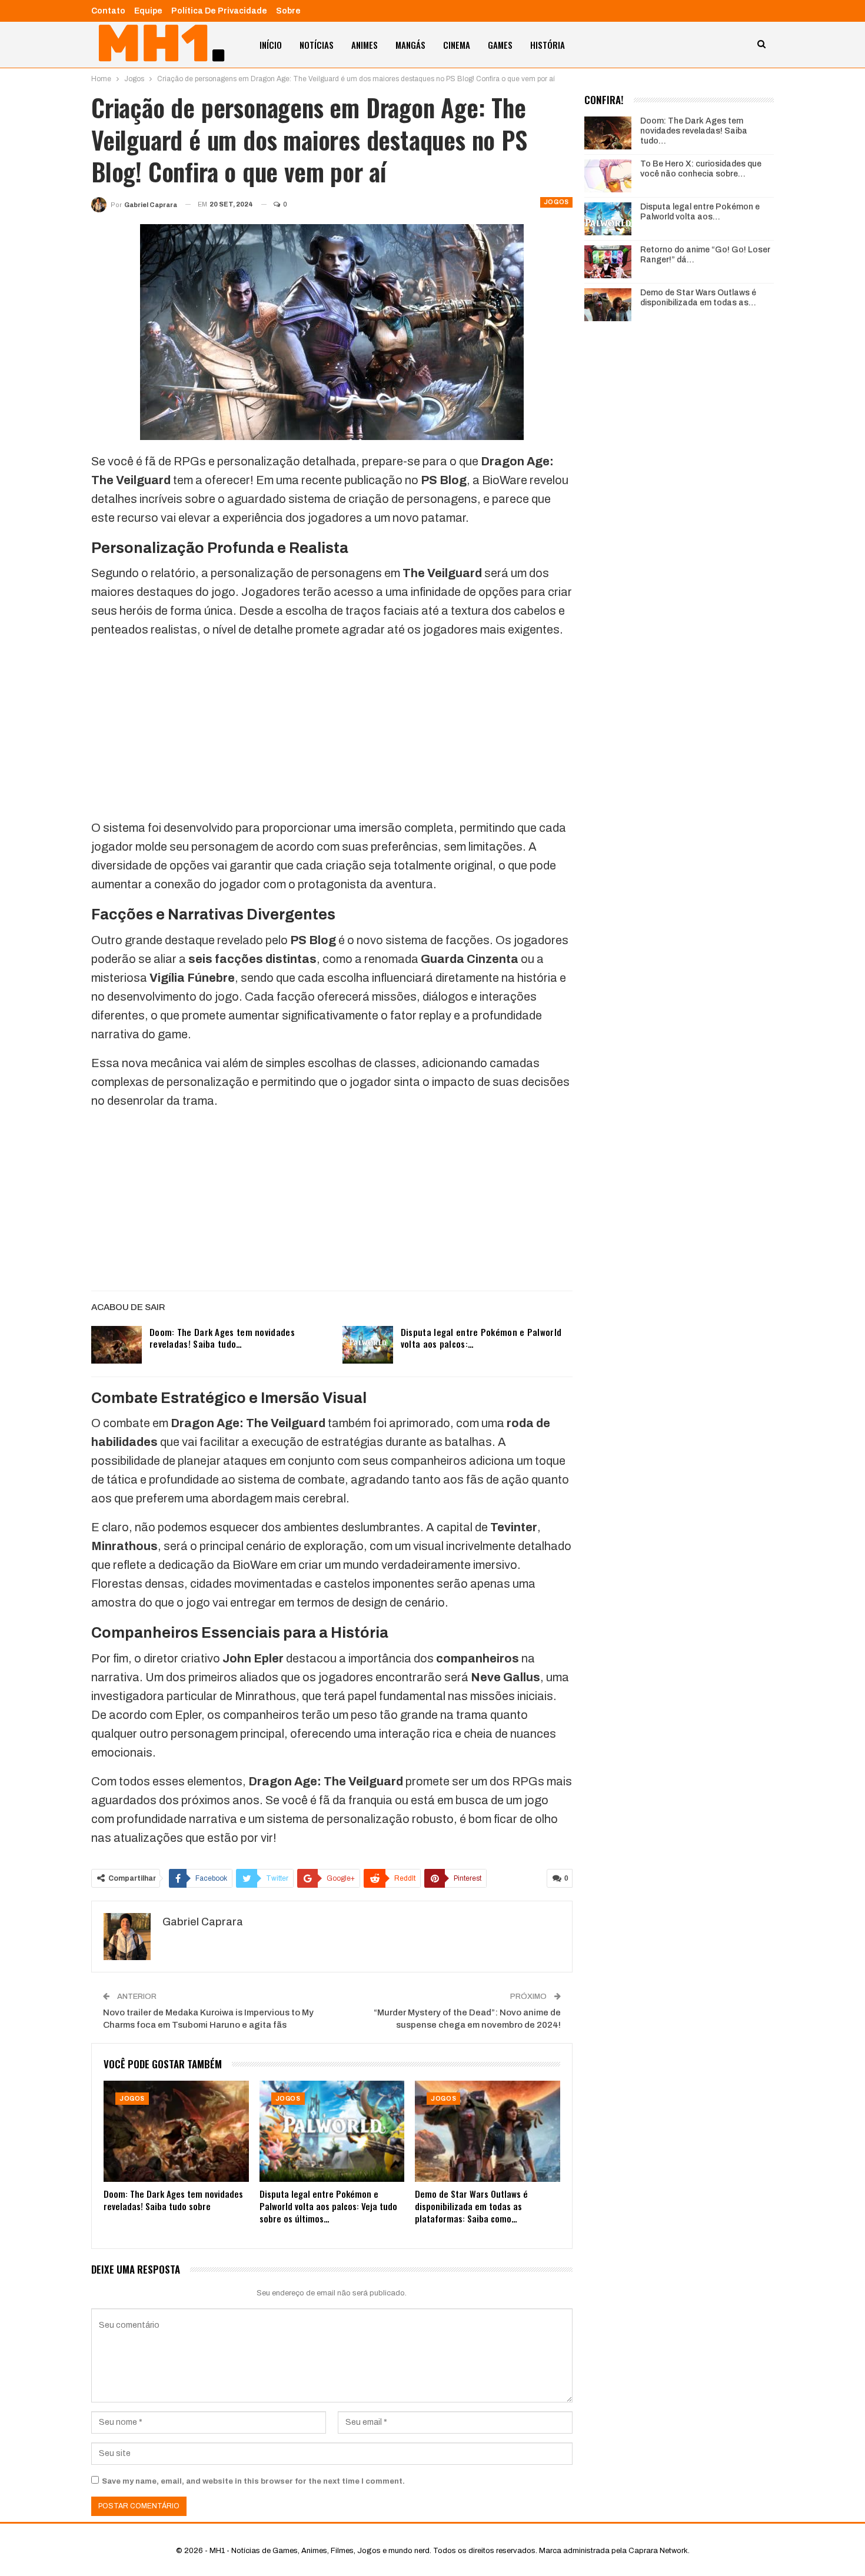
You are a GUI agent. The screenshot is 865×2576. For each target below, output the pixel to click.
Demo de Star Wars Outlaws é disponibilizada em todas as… (698, 298)
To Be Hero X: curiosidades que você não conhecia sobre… (701, 169)
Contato (108, 11)
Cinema (457, 45)
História (548, 45)
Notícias (317, 45)
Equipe (148, 11)
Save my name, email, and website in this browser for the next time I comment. (253, 2481)
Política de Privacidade (219, 11)
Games (500, 45)
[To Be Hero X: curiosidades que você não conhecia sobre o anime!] (608, 176)
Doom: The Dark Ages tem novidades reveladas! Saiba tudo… (222, 1338)
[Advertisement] (332, 731)
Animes (365, 45)
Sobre (288, 11)
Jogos (556, 202)
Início (271, 45)
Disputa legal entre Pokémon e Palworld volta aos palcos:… (481, 1338)
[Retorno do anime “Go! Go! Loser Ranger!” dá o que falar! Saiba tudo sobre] (608, 262)
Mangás (410, 45)
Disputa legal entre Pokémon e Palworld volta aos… (700, 212)
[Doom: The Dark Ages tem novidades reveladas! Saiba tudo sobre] (117, 1345)
